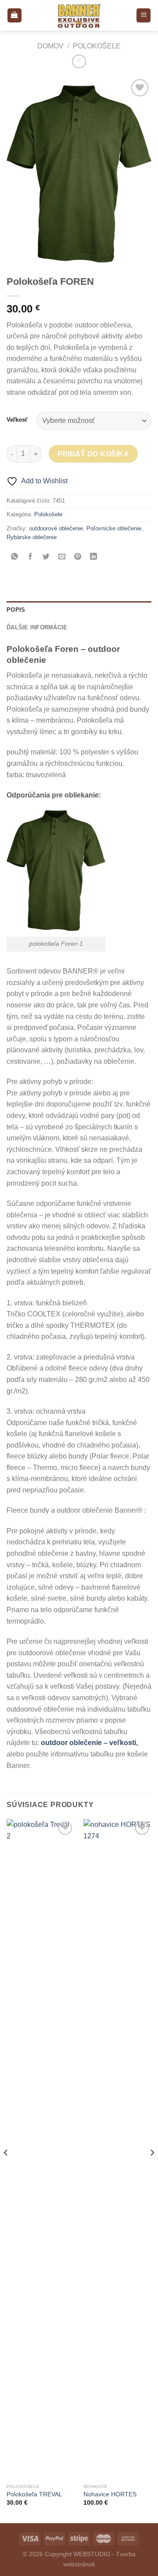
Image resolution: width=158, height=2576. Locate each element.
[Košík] (14, 16)
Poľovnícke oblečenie (114, 528)
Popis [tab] (16, 610)
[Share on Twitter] (46, 557)
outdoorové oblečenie (56, 528)
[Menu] (144, 16)
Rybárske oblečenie (32, 537)
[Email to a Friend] (62, 557)
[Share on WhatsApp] (15, 557)
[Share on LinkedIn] (94, 557)
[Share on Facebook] (31, 557)
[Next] (152, 2170)
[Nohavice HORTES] (117, 2149)
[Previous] (6, 2170)
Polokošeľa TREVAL (34, 2494)
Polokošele (97, 46)
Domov (50, 46)
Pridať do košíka (93, 454)
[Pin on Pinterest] (78, 557)
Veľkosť (17, 420)
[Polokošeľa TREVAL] (41, 2149)
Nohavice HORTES (110, 2494)
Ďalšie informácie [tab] (37, 627)
